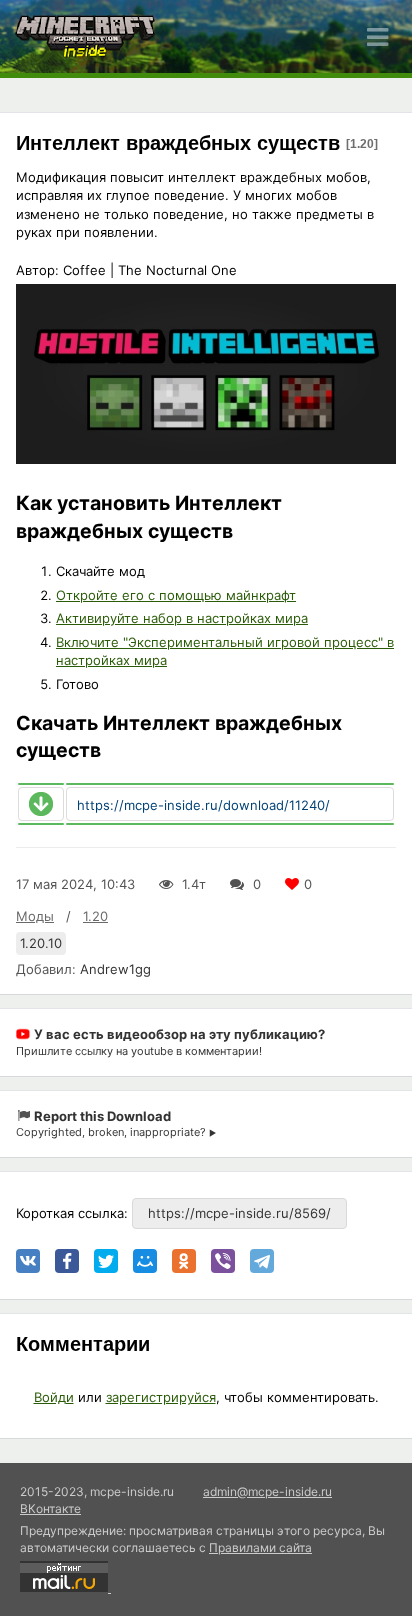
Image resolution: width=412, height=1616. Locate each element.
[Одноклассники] (184, 1261)
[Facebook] (67, 1261)
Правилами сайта (260, 1547)
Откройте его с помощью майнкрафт (176, 595)
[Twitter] (106, 1261)
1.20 (95, 916)
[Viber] (223, 1261)
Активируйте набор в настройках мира (182, 618)
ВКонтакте (50, 1508)
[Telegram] (262, 1261)
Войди (54, 1397)
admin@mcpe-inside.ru (267, 1491)
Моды (35, 916)
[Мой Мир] (145, 1261)
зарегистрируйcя (161, 1397)
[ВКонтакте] (28, 1261)
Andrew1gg (115, 969)
